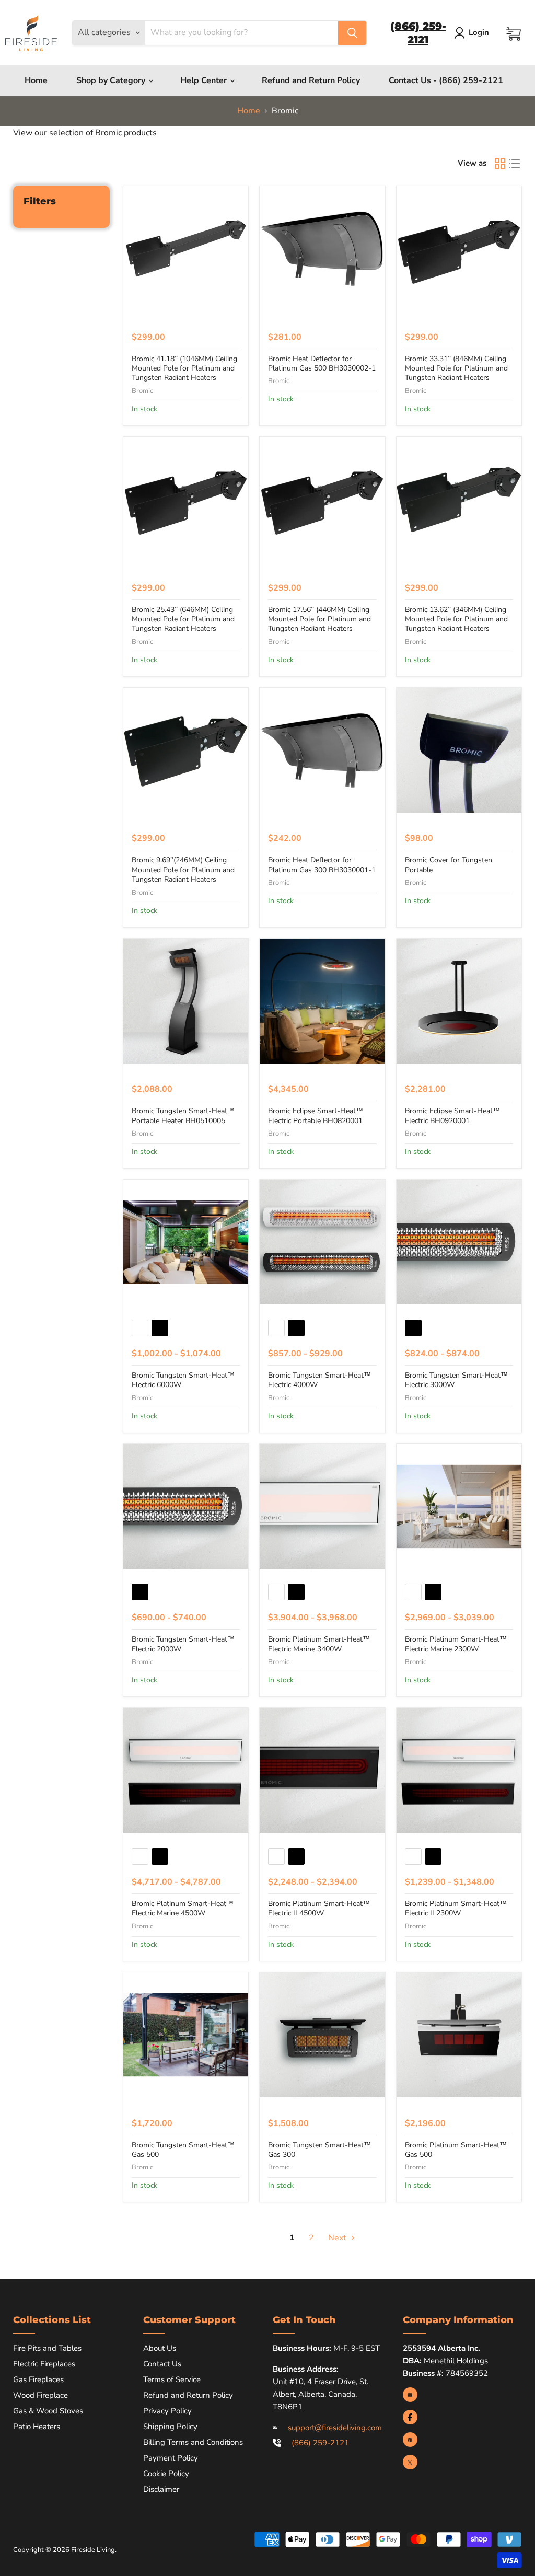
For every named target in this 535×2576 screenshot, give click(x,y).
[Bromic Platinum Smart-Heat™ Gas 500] (459, 2035)
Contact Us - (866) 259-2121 (446, 80)
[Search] (352, 33)
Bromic (142, 391)
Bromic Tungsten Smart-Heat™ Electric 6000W (183, 1380)
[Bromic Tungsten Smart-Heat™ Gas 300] (322, 2035)
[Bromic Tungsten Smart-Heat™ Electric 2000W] (186, 1506)
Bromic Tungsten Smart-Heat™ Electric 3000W (456, 1380)
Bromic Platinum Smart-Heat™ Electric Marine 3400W (319, 1644)
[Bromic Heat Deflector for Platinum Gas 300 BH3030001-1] (322, 750)
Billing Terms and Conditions (193, 2442)
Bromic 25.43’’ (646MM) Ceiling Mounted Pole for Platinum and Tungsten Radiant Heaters (183, 619)
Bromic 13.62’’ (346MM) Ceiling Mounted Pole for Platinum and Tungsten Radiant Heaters (456, 619)
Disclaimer (161, 2489)
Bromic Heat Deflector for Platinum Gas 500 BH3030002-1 (322, 363)
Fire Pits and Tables (47, 2348)
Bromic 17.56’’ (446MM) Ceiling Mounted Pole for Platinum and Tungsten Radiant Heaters (319, 619)
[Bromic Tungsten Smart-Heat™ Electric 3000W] (459, 1242)
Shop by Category (112, 80)
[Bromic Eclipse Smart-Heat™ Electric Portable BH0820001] (322, 1001)
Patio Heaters (37, 2427)
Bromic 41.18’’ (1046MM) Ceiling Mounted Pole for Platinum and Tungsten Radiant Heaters (184, 368)
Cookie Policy (166, 2474)
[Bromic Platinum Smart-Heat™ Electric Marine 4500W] (186, 1770)
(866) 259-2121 (320, 2443)
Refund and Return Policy (311, 80)
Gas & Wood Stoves (48, 2411)
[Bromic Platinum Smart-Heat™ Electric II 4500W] (322, 1770)
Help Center (205, 80)
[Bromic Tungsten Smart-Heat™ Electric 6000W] (186, 1242)
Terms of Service (172, 2379)
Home (36, 80)
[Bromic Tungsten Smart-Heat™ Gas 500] (186, 2035)
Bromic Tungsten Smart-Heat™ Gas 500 (183, 2150)
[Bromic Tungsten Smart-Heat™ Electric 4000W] (322, 1242)
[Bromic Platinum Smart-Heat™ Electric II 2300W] (459, 1770)
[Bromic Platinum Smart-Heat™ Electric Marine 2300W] (459, 1506)
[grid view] (500, 164)
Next (338, 2238)
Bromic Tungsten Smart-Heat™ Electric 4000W (319, 1380)
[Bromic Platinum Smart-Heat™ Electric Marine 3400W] (322, 1506)
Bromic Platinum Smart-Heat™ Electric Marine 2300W (456, 1644)
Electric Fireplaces (44, 2364)
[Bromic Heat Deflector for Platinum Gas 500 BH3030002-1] (322, 249)
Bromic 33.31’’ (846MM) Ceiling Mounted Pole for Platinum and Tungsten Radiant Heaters (456, 368)
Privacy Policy (167, 2411)
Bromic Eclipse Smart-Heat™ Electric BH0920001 (452, 1116)
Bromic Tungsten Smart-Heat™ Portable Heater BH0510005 (183, 1116)
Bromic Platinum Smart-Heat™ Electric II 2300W (456, 1908)
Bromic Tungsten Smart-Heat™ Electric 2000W (183, 1644)
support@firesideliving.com (335, 2428)
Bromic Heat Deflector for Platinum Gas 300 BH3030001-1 (322, 865)
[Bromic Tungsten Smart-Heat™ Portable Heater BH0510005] (186, 1001)
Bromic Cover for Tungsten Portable (449, 865)
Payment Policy (171, 2458)
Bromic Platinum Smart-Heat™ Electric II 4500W (319, 1908)
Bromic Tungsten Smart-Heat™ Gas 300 (319, 2150)
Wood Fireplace (40, 2395)
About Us (160, 2348)
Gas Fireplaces (38, 2379)
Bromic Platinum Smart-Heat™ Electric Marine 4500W (183, 1908)
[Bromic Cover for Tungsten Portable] (459, 750)
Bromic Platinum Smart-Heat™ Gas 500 (456, 2150)
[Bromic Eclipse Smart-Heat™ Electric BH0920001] (459, 1001)
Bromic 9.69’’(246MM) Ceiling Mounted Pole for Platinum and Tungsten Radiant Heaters (183, 870)
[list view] (515, 164)
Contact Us (162, 2364)
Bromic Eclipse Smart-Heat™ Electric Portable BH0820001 (316, 1116)
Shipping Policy (170, 2427)
